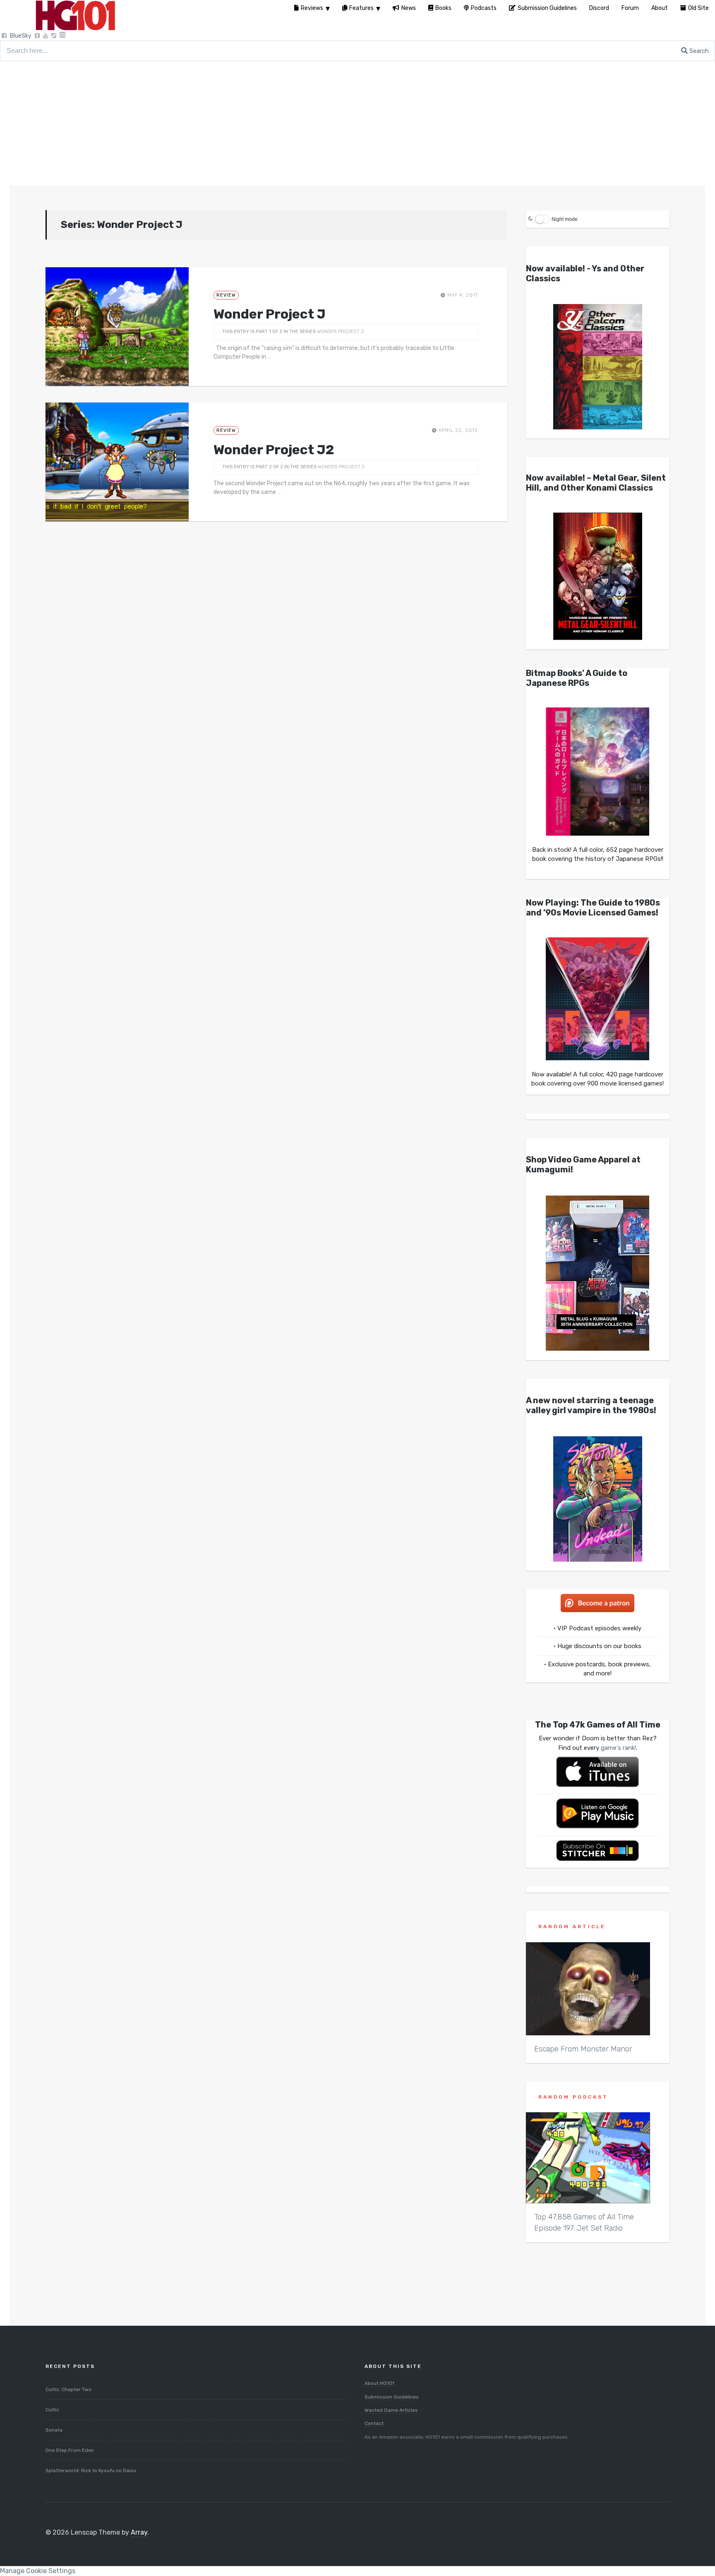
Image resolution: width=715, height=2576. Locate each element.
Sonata (54, 2430)
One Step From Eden (70, 2450)
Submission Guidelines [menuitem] (547, 8)
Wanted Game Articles (391, 2410)
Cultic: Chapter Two (68, 2389)
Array (139, 2532)
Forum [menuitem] (630, 8)
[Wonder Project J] (117, 327)
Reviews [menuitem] (312, 8)
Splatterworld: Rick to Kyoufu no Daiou (91, 2471)
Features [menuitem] (361, 8)
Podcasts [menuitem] (484, 8)
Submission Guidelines (392, 2397)
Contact (374, 2423)
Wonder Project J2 (274, 450)
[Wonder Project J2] (117, 462)
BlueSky (21, 36)
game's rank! (618, 1748)
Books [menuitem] (443, 8)
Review (226, 295)
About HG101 (379, 2383)
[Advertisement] (357, 123)
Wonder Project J (270, 314)
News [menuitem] (409, 8)
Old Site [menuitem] (698, 8)
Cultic (52, 2410)
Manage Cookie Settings (38, 2571)
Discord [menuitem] (599, 8)
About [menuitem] (660, 8)
